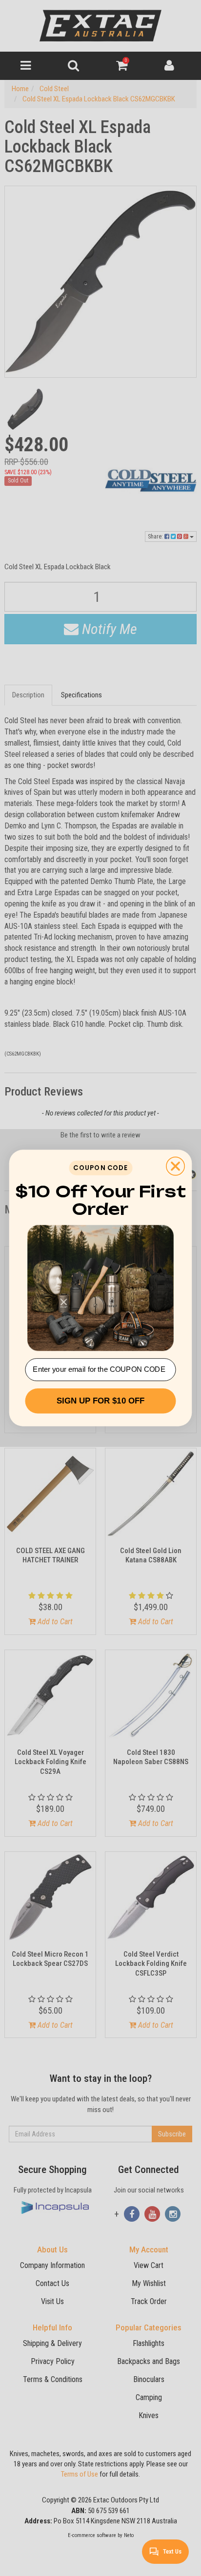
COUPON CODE (100, 1168)
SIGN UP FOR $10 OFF (101, 1401)
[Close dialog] (175, 1166)
